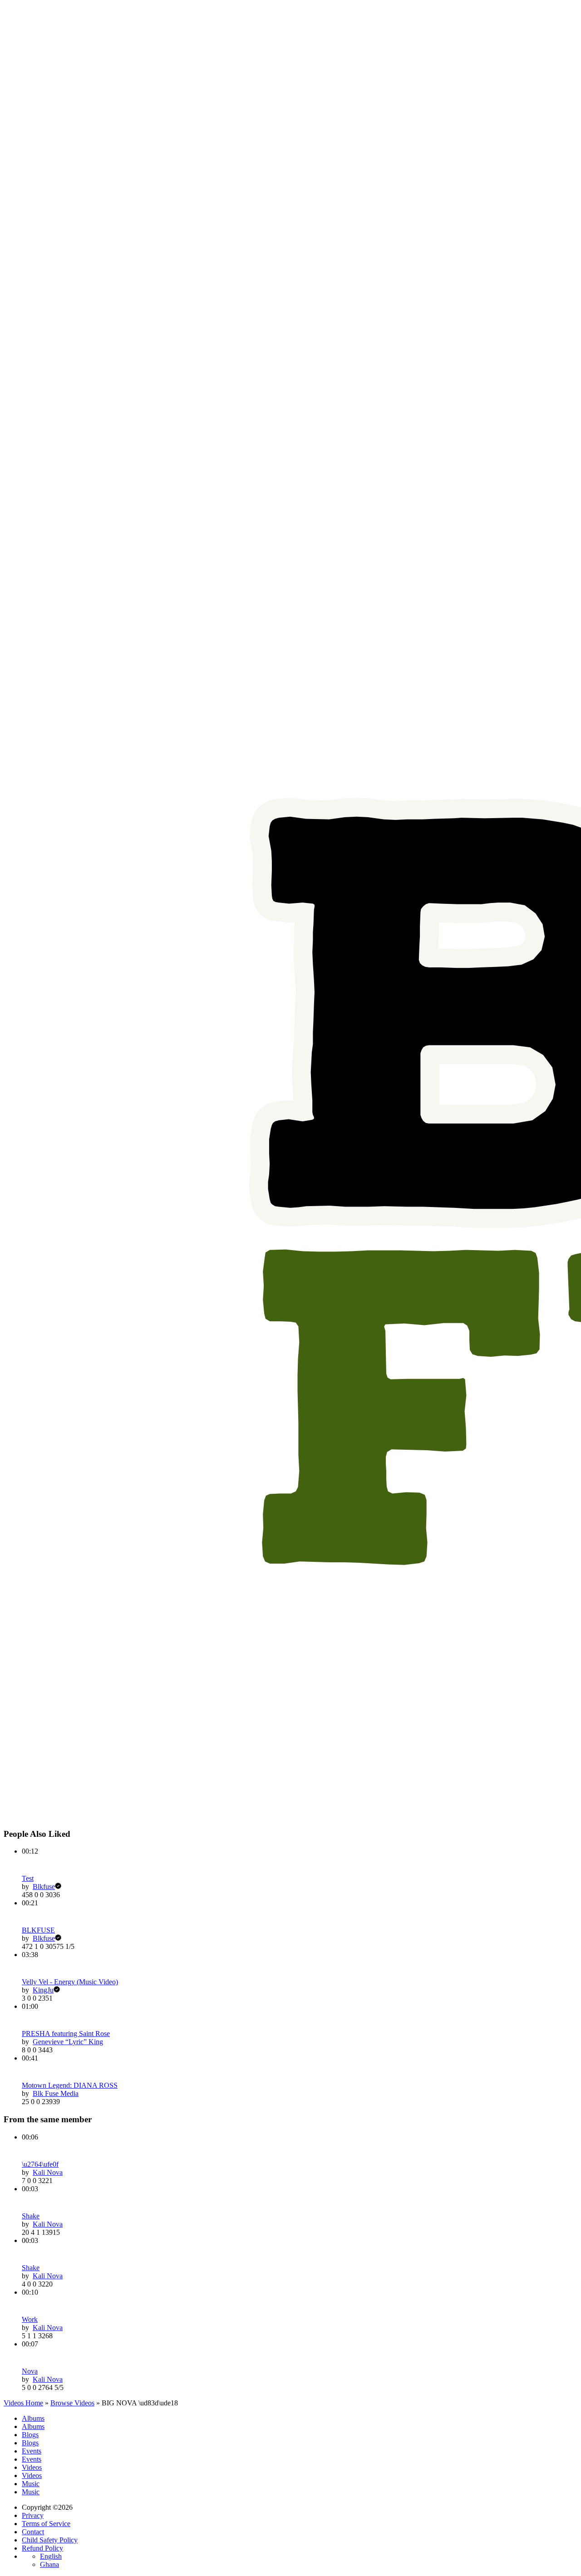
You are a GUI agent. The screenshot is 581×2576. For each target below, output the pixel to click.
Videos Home (23, 2403)
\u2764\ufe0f (40, 2164)
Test (28, 1878)
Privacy (33, 2515)
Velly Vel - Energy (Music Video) (70, 1982)
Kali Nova (48, 2172)
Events (32, 2451)
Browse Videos (72, 2403)
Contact (33, 2532)
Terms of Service (46, 2524)
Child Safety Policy (50, 2540)
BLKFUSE (38, 1930)
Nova (30, 2371)
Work (30, 2319)
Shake (31, 2216)
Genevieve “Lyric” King (68, 2042)
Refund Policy (42, 2548)
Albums (33, 2418)
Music (31, 2484)
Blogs (30, 2435)
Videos (32, 2467)
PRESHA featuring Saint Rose (66, 2034)
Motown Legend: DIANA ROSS (70, 2085)
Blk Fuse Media (56, 2093)
